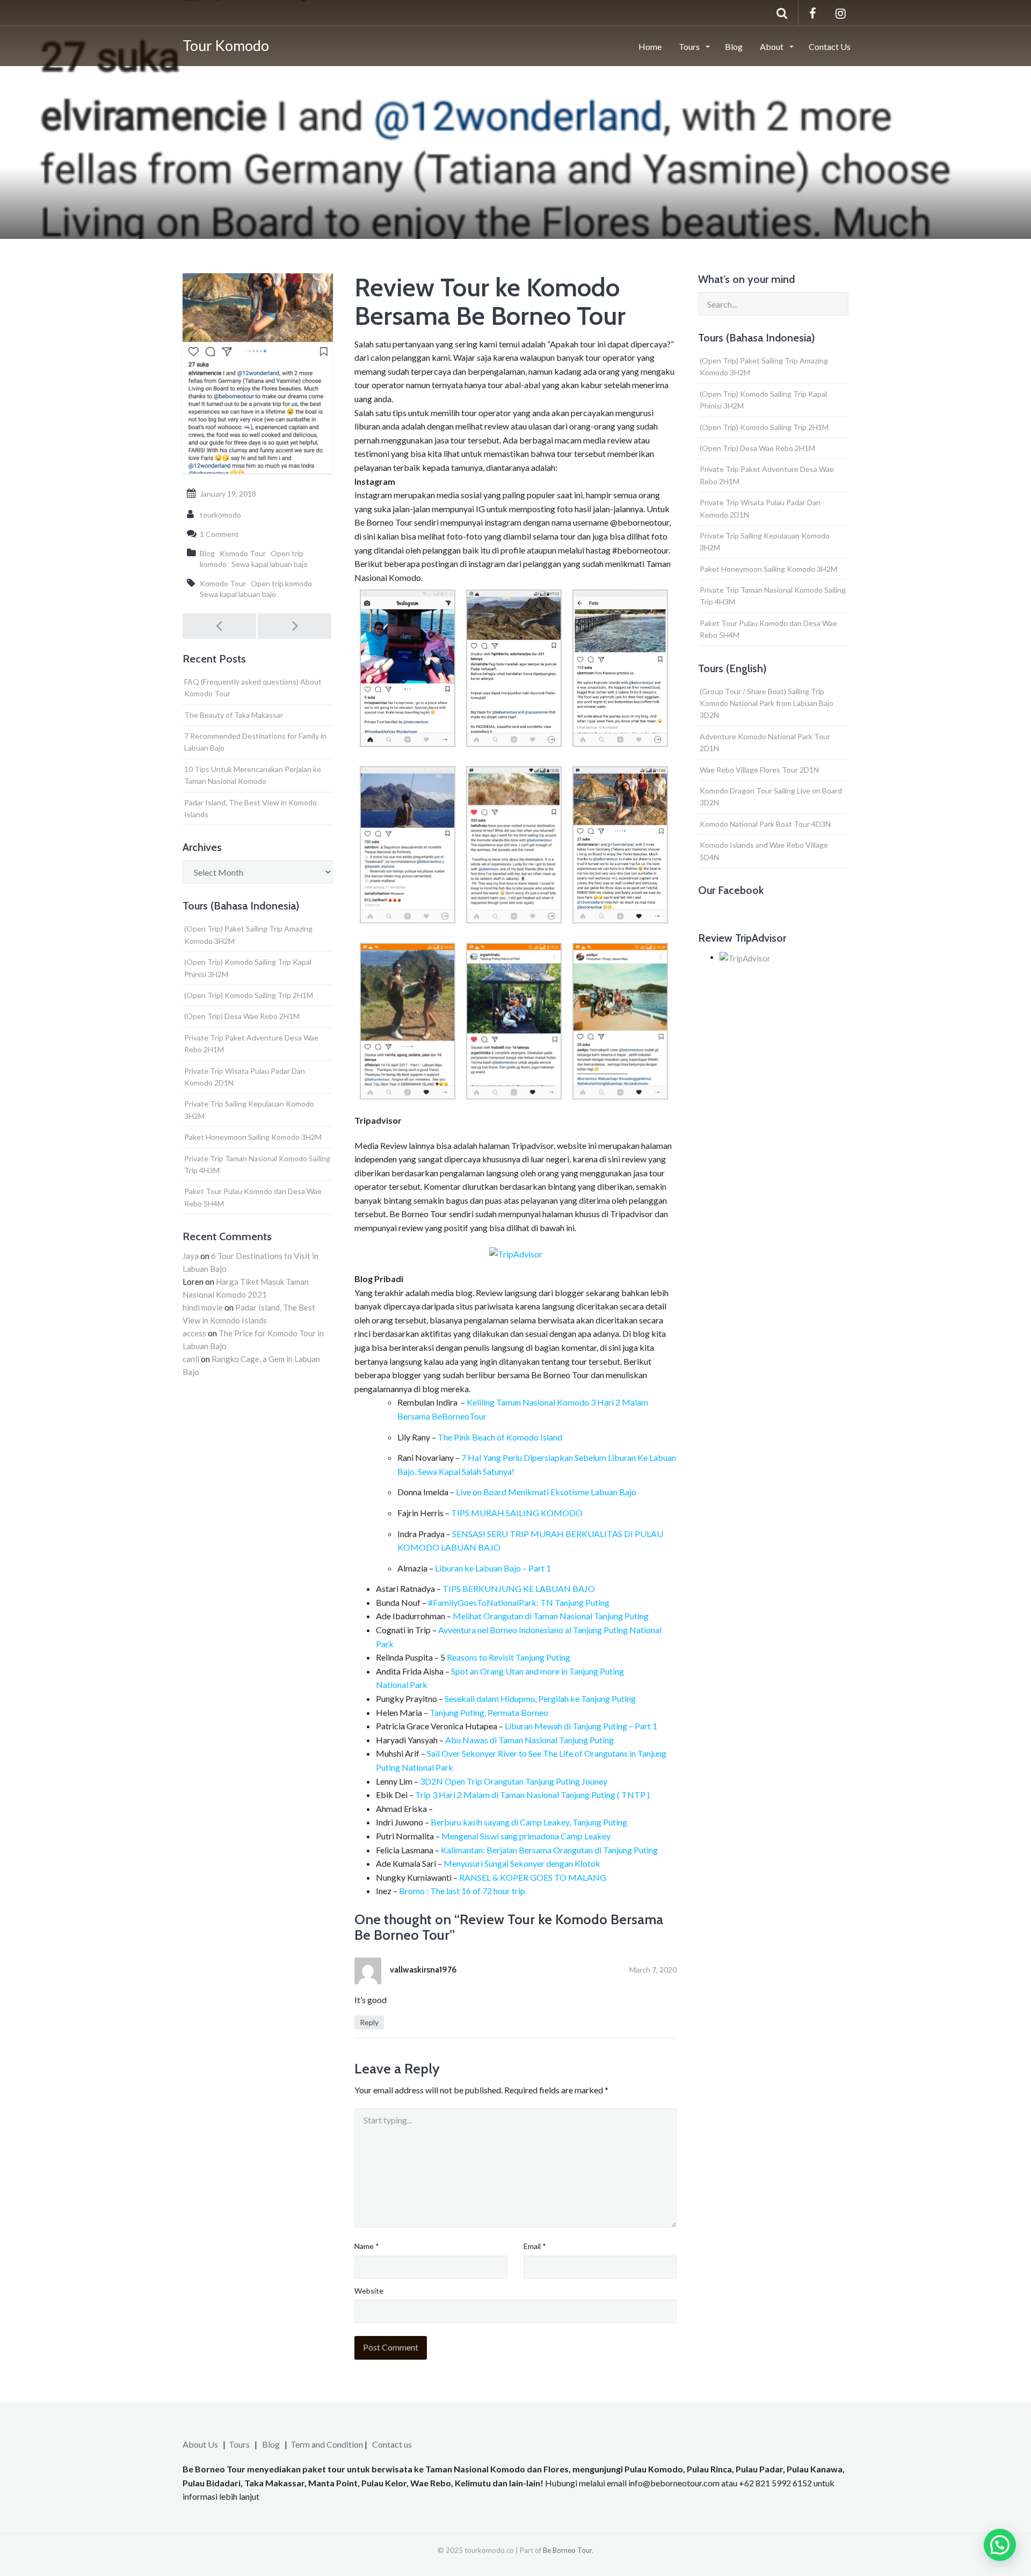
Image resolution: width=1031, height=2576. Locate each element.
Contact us (392, 2444)
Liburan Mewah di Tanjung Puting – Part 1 (581, 1726)
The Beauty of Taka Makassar (234, 715)
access (194, 1333)
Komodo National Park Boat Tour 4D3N (765, 824)
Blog (734, 46)
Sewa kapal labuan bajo (270, 564)
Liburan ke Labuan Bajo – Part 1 (493, 1568)
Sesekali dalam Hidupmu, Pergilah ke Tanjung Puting (540, 1698)
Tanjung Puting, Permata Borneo (489, 1712)
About (772, 46)
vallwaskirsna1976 (423, 1970)
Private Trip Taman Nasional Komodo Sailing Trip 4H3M (257, 1164)
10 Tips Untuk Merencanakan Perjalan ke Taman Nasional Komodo (253, 775)
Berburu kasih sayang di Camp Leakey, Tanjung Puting (529, 1822)
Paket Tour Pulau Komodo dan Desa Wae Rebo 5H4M (253, 1197)
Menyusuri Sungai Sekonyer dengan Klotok (523, 1863)
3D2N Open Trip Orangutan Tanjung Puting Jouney (514, 1781)
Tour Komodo (226, 45)
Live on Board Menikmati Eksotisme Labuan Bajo (546, 1492)
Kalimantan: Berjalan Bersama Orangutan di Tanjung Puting (549, 1850)
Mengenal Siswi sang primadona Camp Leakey (525, 1836)
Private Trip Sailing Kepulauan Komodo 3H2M (249, 1109)
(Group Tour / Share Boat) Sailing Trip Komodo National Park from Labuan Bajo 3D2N (767, 703)
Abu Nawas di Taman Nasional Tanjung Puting (530, 1740)
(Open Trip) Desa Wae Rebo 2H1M (242, 1016)
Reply (369, 2022)
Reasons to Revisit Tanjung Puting (508, 1657)
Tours (690, 46)
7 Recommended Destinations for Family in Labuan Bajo (255, 742)
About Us (200, 2444)
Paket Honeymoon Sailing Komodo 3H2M (253, 1137)
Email (535, 2246)
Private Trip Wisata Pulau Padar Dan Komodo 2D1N (245, 1077)
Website (369, 2291)
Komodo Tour (243, 553)
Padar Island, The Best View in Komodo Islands (251, 808)
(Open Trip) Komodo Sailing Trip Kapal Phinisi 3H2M (248, 968)
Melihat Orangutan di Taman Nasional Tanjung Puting (551, 1616)
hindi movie (203, 1307)
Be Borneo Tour (567, 2550)
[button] (1000, 2545)
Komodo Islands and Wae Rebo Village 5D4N (764, 851)
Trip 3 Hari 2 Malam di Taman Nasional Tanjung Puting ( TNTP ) (532, 1795)
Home (650, 46)
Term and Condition (327, 2444)
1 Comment (219, 534)
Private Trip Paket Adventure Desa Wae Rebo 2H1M (251, 1043)
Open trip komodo (281, 583)
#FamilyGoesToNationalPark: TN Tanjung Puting (519, 1602)
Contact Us (830, 46)
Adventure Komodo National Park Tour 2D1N (765, 742)
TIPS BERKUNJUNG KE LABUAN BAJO (519, 1588)
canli (191, 1359)
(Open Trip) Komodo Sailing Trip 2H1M (249, 995)
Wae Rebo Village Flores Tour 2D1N (759, 770)
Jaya (191, 1256)
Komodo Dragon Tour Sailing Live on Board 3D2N (771, 796)
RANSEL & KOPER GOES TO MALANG (533, 1877)
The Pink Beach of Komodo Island (500, 1437)
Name (367, 2246)
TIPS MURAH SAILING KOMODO (517, 1513)
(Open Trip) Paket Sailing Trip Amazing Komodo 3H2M (248, 934)
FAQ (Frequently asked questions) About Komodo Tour (253, 687)
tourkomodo (220, 515)
